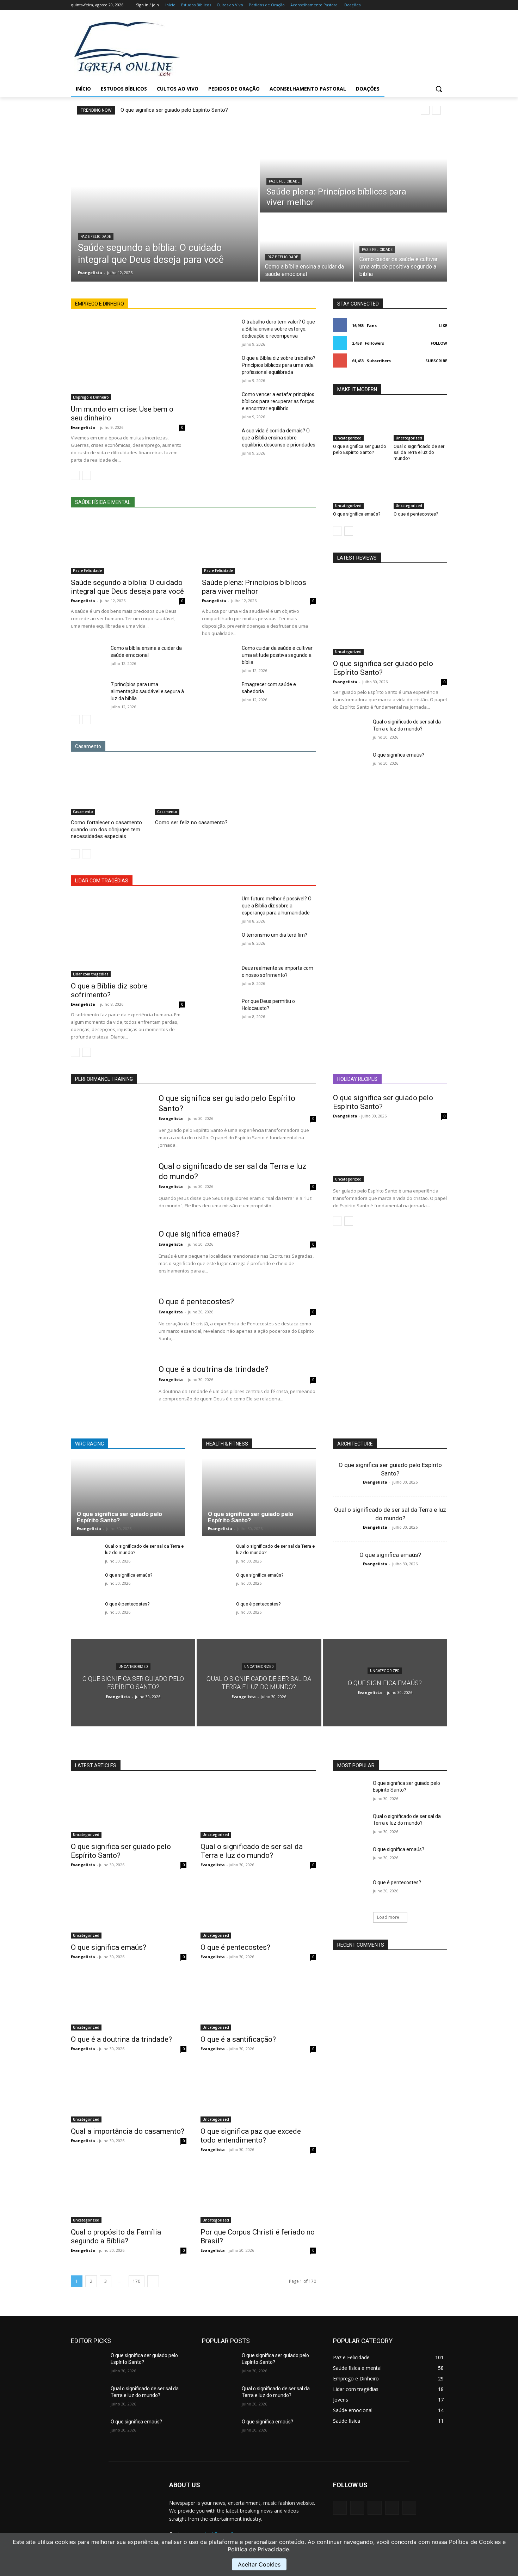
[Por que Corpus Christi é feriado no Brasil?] (258, 2194)
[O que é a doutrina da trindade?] (110, 1392)
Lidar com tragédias (91, 974)
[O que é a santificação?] (258, 2002)
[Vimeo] (433, 5)
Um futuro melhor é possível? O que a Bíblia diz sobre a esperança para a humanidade (277, 906)
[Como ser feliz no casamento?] (194, 788)
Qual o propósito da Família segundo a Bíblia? (116, 2236)
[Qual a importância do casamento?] (129, 2094)
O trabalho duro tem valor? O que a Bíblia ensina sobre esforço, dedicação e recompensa (278, 329)
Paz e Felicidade (96, 237)
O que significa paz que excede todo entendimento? (251, 2136)
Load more (388, 1917)
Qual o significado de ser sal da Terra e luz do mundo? (419, 452)
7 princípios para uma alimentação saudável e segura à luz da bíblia (147, 691)
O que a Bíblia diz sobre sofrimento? (109, 990)
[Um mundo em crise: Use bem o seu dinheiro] (128, 359)
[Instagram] (414, 5)
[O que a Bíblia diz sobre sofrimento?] (128, 936)
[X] (424, 5)
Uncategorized (348, 438)
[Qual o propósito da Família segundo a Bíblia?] (129, 2194)
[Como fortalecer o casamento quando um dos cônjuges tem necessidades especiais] (109, 788)
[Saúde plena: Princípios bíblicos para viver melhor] (353, 168)
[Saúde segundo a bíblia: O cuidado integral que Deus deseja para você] (165, 202)
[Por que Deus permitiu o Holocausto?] (219, 1010)
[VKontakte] (409, 2508)
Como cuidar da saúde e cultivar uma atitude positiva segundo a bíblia (277, 655)
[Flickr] (374, 2508)
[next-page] (87, 475)
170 (137, 2281)
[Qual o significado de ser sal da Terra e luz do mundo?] (420, 423)
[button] (439, 89)
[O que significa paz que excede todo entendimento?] (258, 2094)
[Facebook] (404, 5)
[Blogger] (340, 2508)
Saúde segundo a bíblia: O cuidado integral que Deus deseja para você (127, 587)
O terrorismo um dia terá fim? (275, 935)
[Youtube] (443, 5)
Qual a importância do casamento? (128, 2131)
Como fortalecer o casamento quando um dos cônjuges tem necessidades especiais (106, 829)
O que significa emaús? (357, 514)
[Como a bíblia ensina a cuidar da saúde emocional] (306, 248)
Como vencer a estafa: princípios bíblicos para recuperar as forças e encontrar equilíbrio (278, 401)
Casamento (83, 812)
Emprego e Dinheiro (91, 397)
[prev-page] (75, 475)
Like (443, 325)
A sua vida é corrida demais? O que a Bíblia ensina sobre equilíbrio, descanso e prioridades (279, 438)
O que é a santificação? (238, 2039)
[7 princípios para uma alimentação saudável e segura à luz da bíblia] (88, 693)
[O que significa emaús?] (360, 490)
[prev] (425, 110)
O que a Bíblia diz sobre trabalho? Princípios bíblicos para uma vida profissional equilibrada (279, 365)
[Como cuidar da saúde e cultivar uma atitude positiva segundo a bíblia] (401, 248)
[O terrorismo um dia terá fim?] (219, 943)
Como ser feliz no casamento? (191, 822)
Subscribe (436, 361)
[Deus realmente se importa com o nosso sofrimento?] (219, 976)
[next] (436, 110)
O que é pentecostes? (416, 514)
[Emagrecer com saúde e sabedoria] (219, 693)
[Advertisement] (315, 48)
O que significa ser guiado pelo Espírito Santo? (174, 110)
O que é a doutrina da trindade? (214, 1369)
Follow (439, 343)
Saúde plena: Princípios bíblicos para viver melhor (254, 587)
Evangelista (83, 427)
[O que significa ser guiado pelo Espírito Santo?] (360, 423)
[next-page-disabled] (87, 854)
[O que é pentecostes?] (420, 490)
